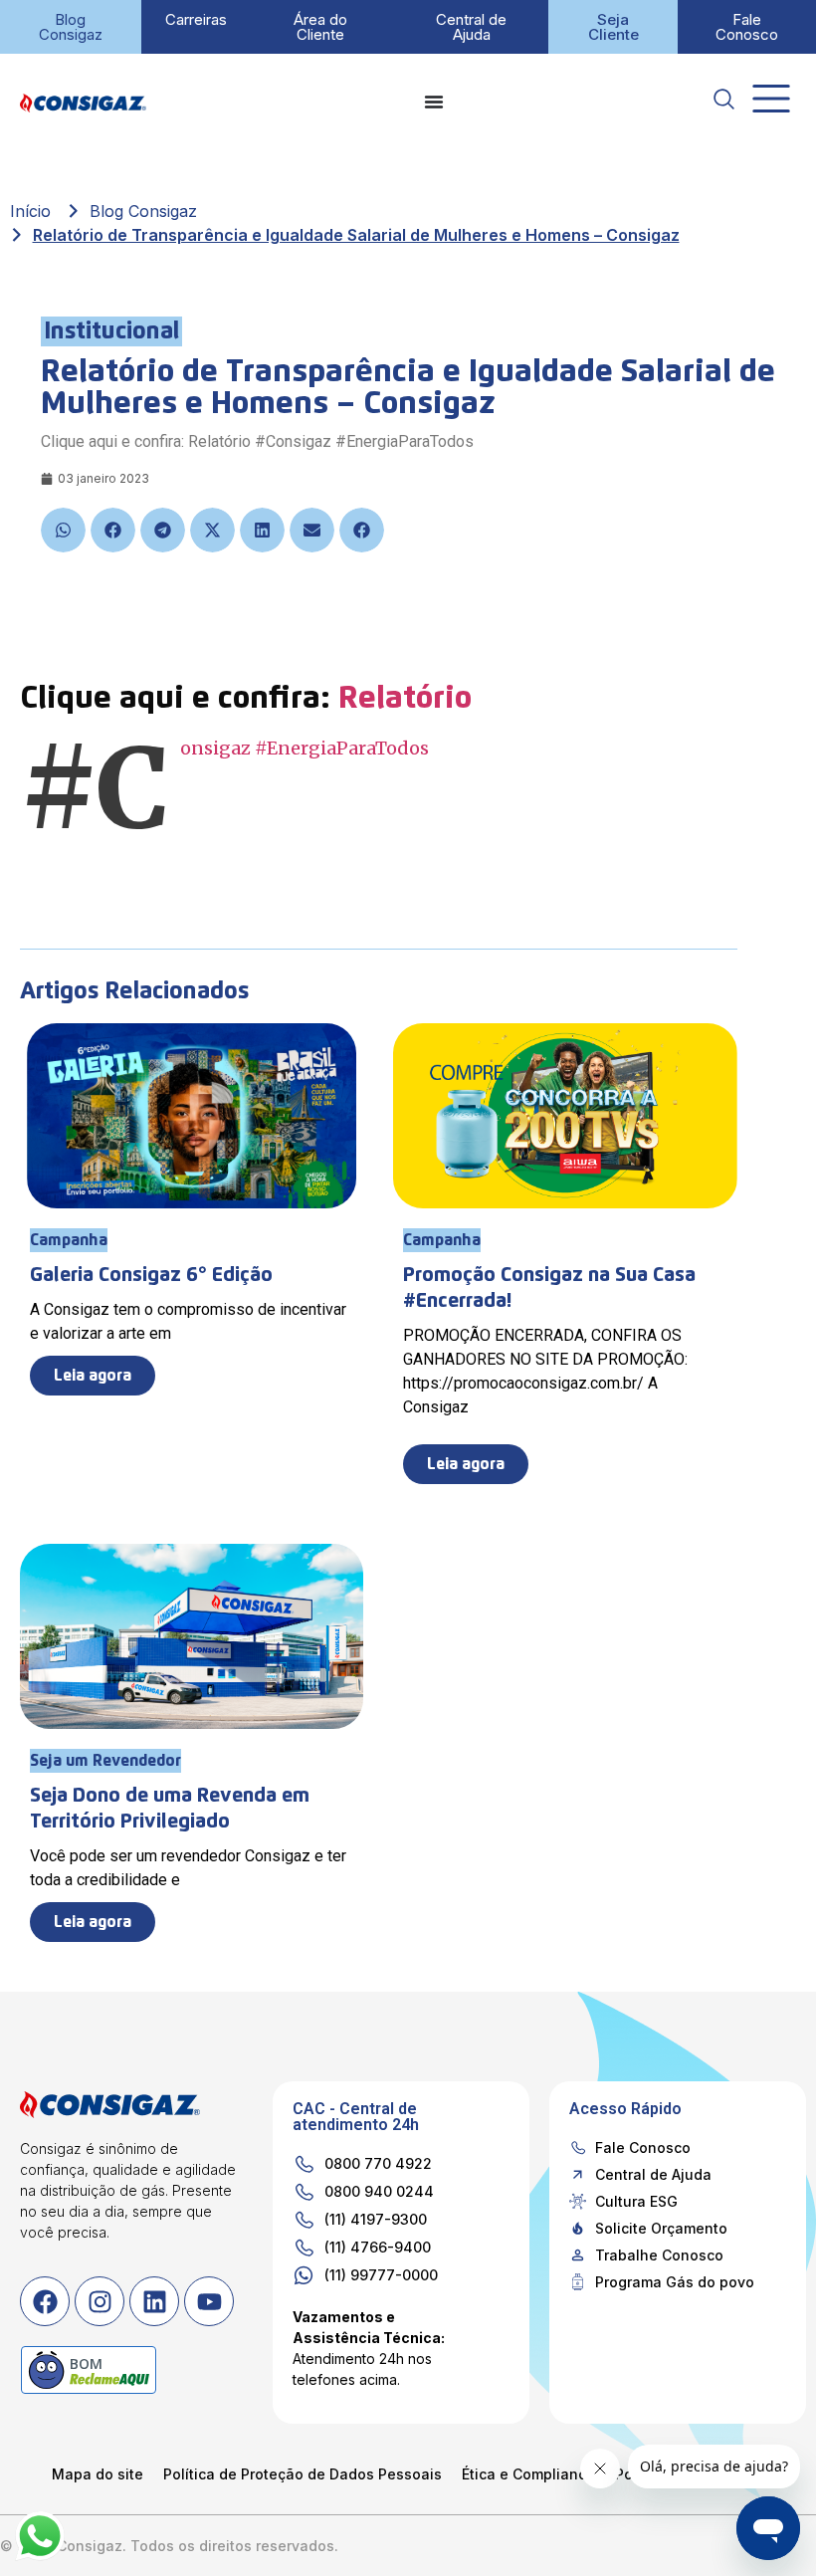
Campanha (69, 1240)
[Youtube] (209, 2301)
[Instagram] (100, 2301)
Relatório (409, 699)
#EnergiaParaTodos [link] (342, 748)
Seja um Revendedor (105, 1761)
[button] (63, 530)
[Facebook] (45, 2301)
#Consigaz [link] (215, 748)
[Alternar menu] (434, 102)
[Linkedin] (154, 2301)
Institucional (111, 331)
